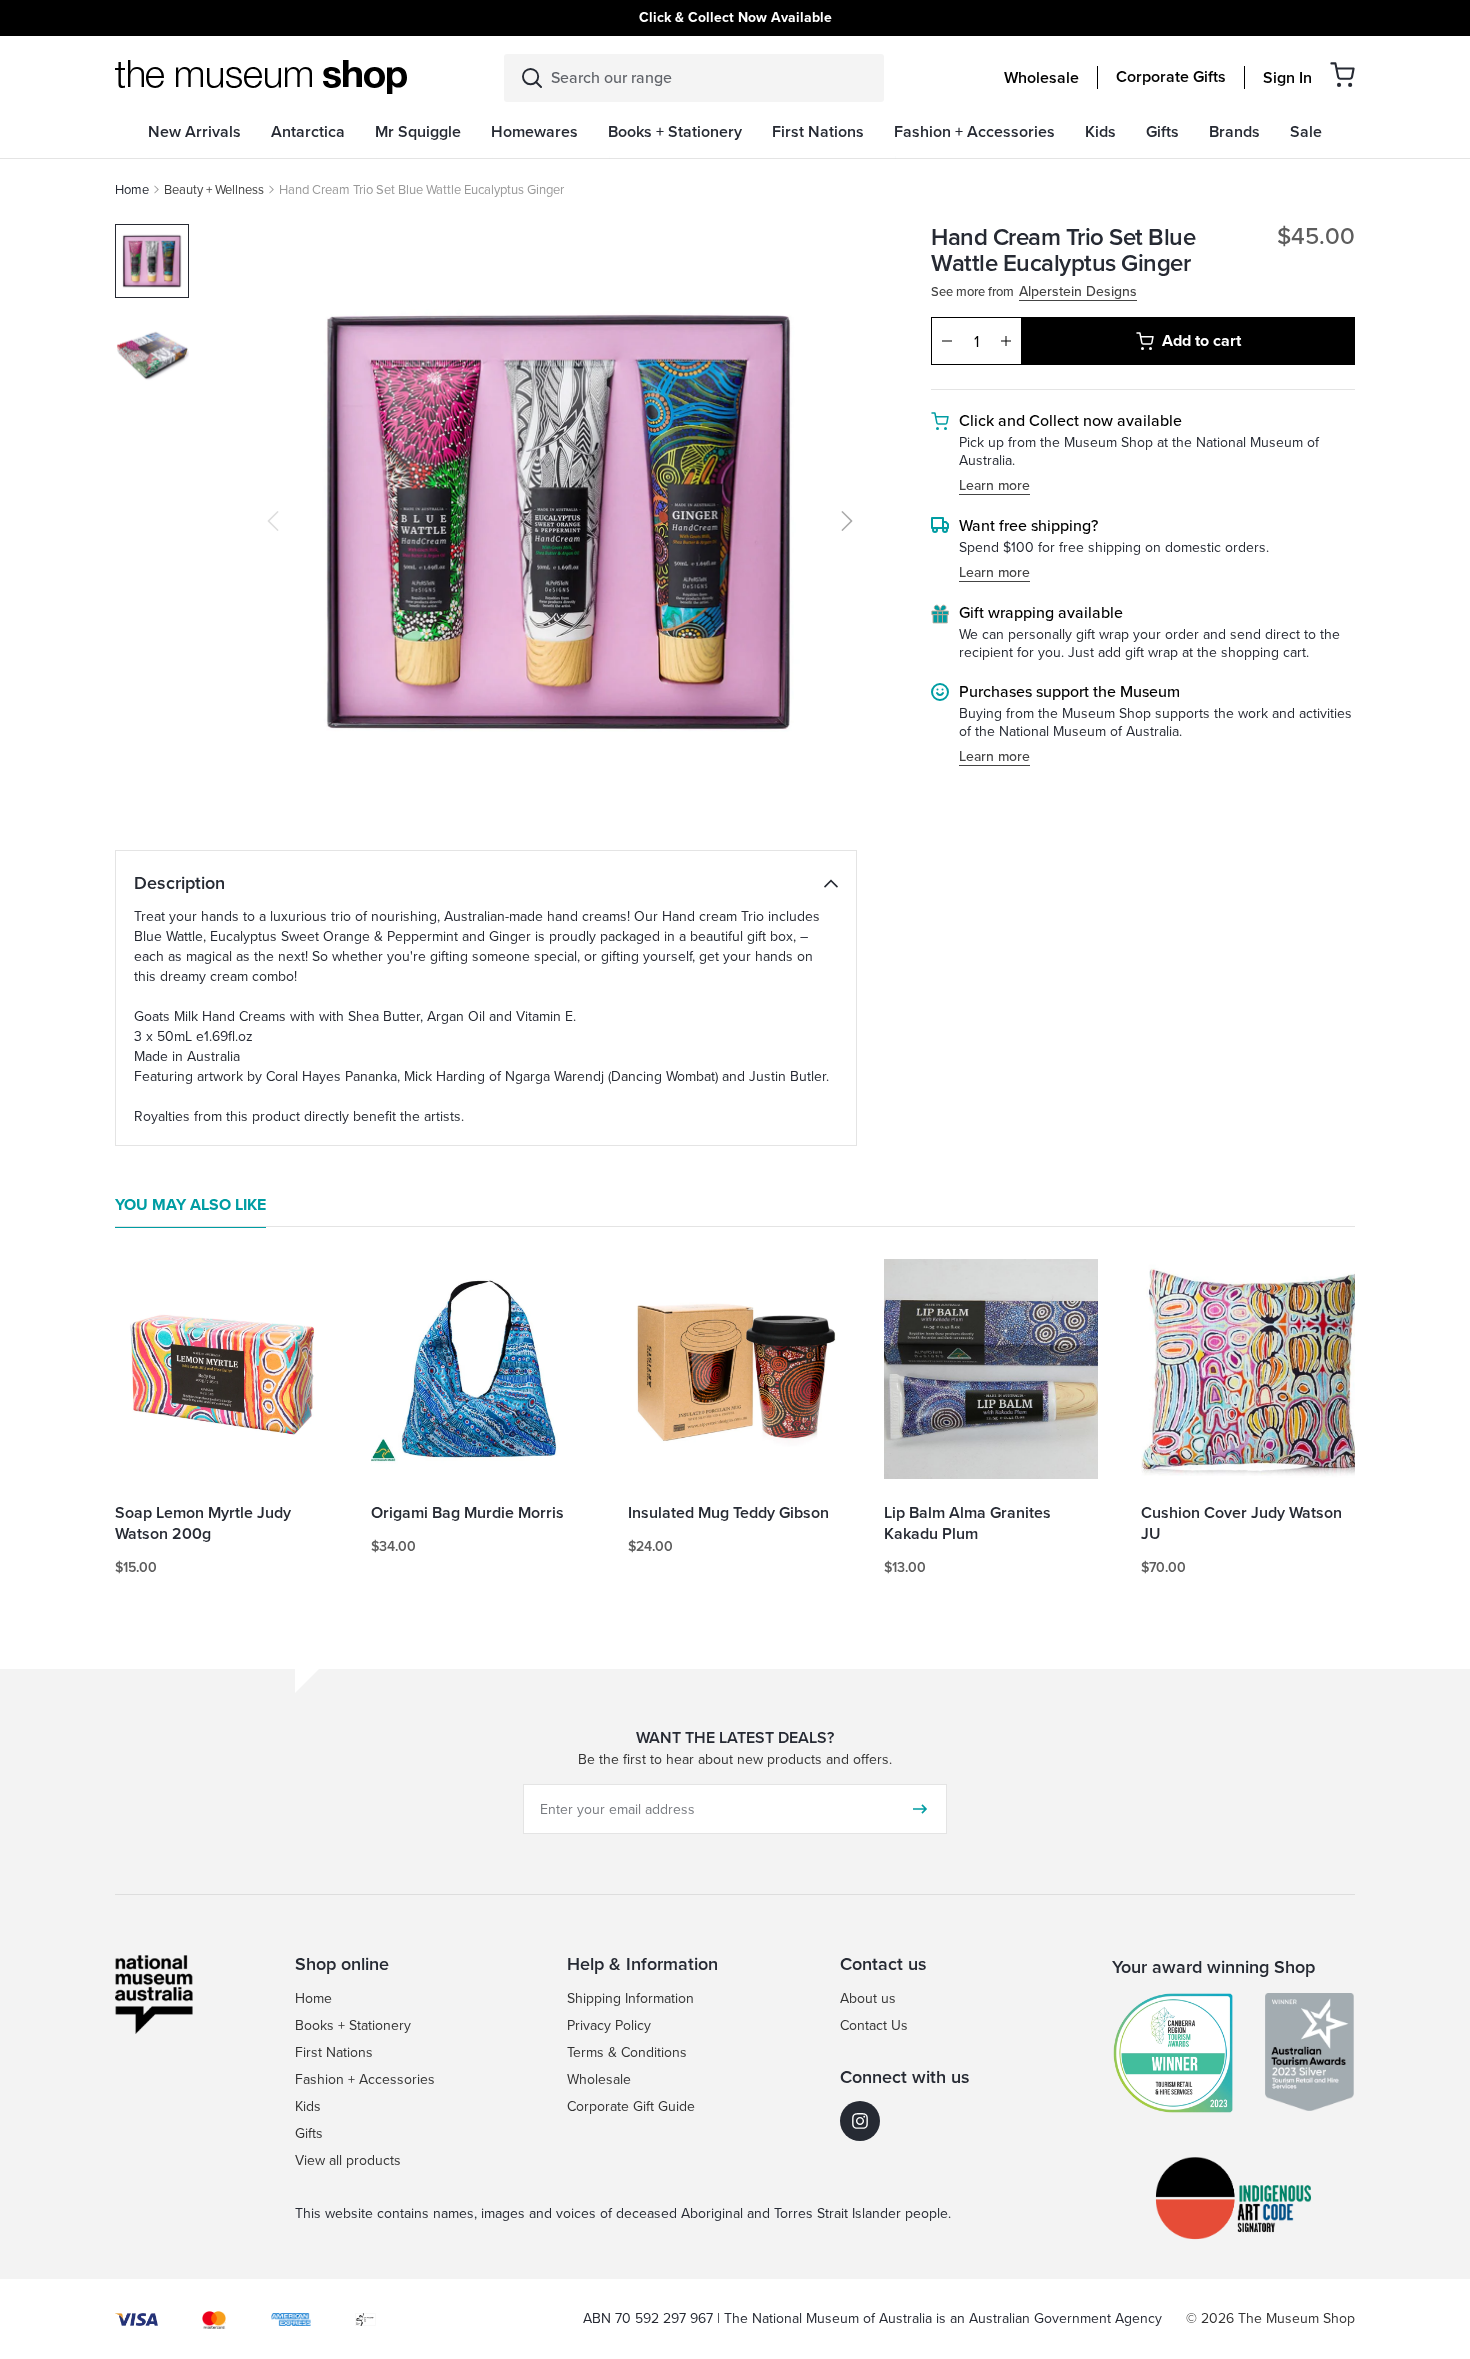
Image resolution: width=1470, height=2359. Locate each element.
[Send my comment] (920, 1809)
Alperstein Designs (1078, 292)
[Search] (532, 78)
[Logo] (261, 77)
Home (132, 189)
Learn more (994, 486)
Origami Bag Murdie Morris (467, 1513)
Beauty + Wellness (214, 189)
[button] (1342, 74)
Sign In (1287, 78)
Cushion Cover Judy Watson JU (1241, 1524)
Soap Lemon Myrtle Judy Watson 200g (203, 1524)
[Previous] (273, 521)
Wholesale (1041, 78)
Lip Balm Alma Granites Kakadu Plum (967, 1524)
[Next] (847, 521)
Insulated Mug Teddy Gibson (728, 1513)
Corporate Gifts (1171, 77)
